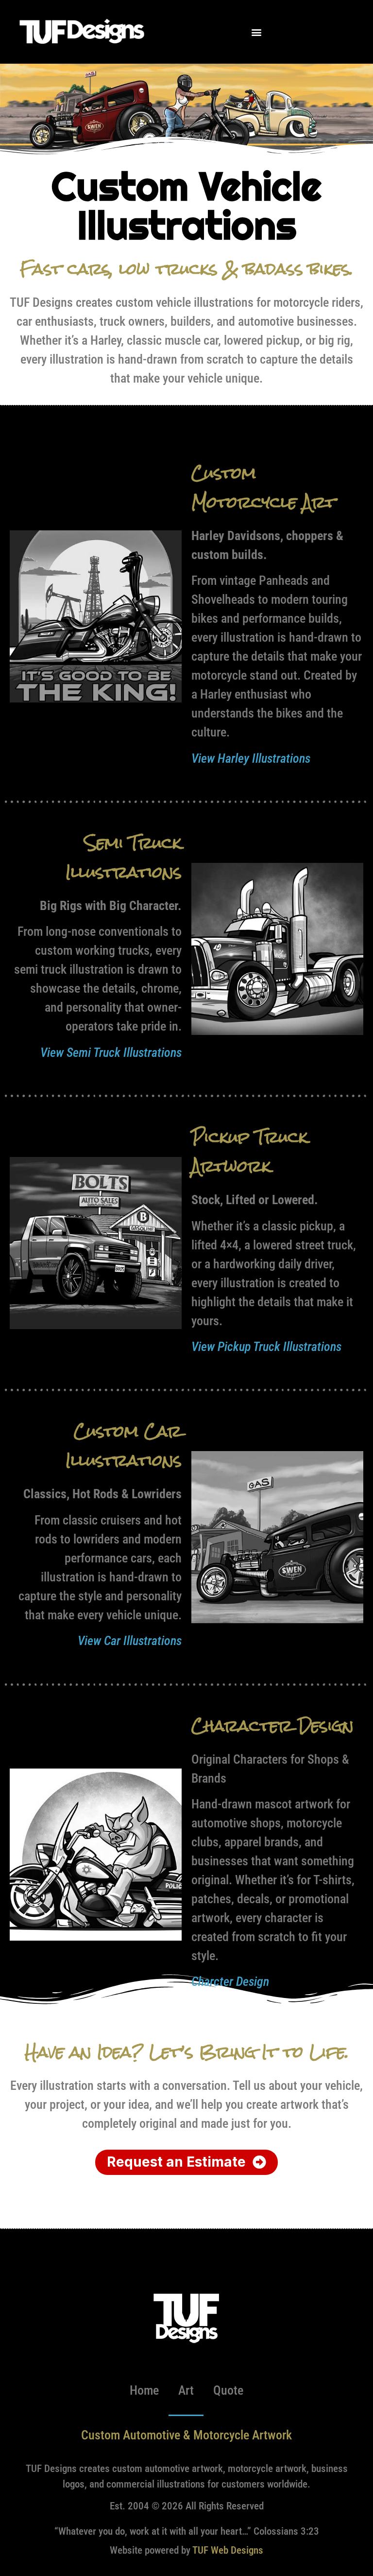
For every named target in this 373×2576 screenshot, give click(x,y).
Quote (228, 2390)
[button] (256, 32)
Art (186, 2390)
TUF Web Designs (228, 2550)
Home (144, 2390)
